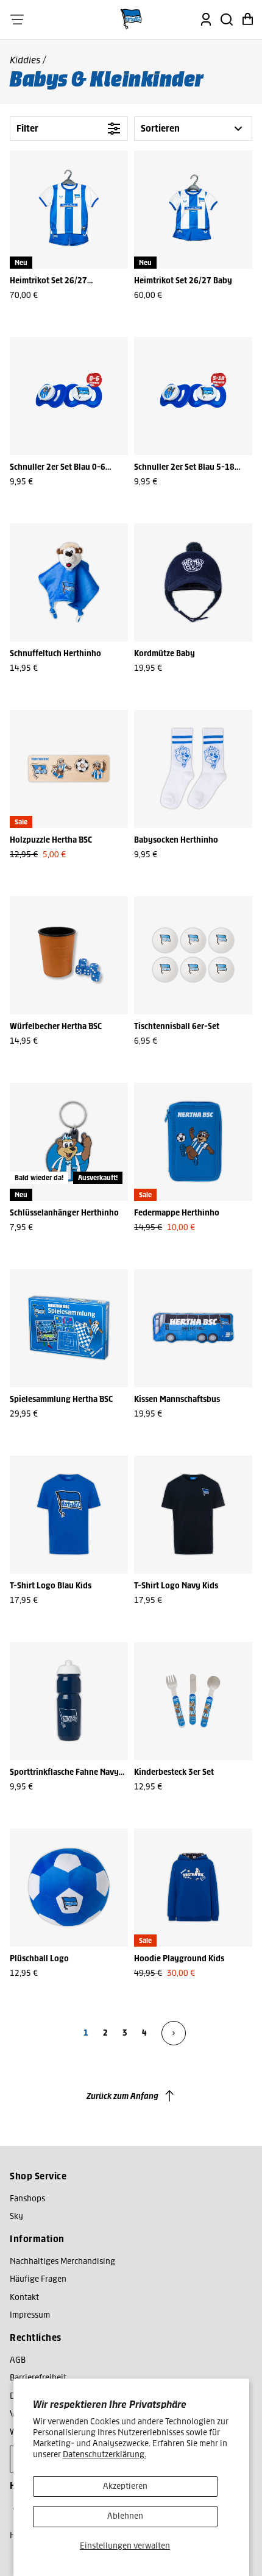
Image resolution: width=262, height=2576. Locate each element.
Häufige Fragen (38, 2279)
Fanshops (27, 2199)
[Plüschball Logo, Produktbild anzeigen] (69, 1888)
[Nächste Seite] (174, 2033)
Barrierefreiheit (38, 2378)
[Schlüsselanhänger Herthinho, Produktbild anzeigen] (69, 1142)
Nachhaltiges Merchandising (62, 2261)
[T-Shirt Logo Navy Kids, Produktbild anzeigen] (193, 1515)
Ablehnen (125, 2516)
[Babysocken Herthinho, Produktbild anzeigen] (193, 769)
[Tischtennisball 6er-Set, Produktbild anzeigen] (193, 955)
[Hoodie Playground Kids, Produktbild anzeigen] (193, 1888)
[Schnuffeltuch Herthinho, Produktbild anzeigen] (69, 582)
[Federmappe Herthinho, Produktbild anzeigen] (193, 1142)
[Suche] (227, 19)
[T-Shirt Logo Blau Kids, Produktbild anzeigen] (69, 1515)
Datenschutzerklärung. (104, 2454)
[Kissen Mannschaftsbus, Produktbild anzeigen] (193, 1328)
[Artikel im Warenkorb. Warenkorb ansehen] (247, 19)
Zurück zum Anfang (122, 2096)
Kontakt (24, 2297)
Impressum (30, 2315)
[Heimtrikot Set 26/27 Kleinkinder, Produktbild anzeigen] (69, 210)
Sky (16, 2216)
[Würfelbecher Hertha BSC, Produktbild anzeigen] (69, 955)
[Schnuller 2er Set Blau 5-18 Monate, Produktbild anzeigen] (193, 396)
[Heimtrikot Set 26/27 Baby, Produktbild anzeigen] (193, 210)
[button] (17, 19)
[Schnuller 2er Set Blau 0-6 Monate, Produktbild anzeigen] (69, 396)
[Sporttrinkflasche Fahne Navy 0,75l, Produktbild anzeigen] (69, 1701)
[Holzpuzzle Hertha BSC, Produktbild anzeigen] (69, 769)
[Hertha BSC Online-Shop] (131, 19)
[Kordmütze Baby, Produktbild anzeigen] (193, 582)
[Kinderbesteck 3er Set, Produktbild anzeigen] (193, 1701)
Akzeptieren (125, 2486)
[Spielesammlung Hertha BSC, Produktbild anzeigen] (69, 1328)
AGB (18, 2360)
